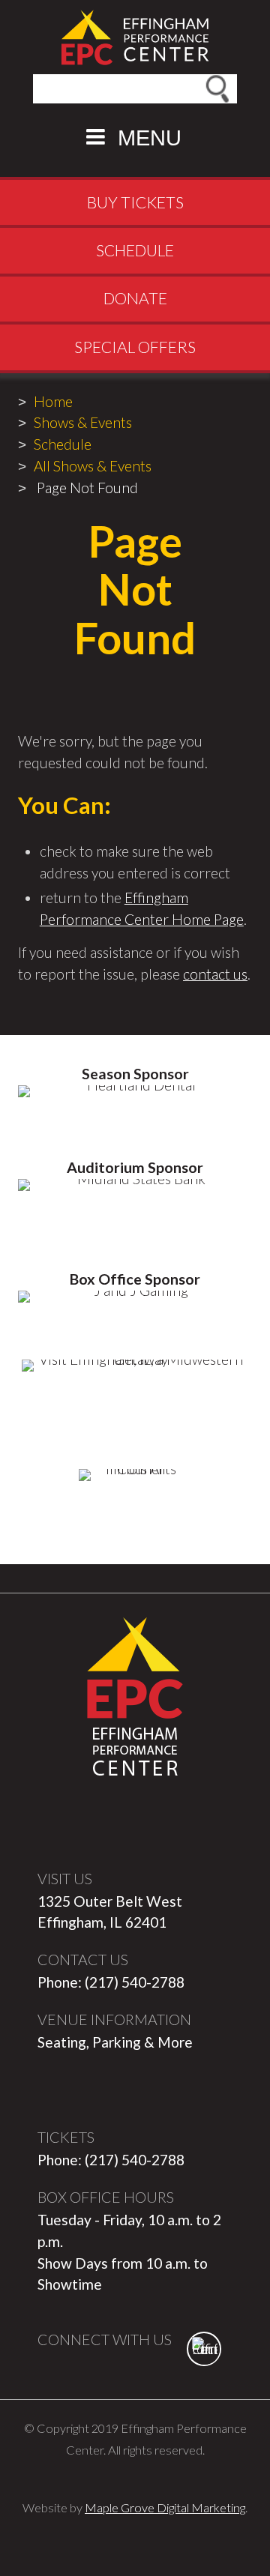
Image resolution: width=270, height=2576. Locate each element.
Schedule (135, 250)
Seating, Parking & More (115, 2042)
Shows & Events (83, 422)
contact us (215, 974)
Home (53, 401)
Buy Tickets (135, 202)
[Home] (135, 37)
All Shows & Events (93, 466)
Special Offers (135, 347)
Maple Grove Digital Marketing (165, 2507)
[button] (135, 137)
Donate (135, 298)
